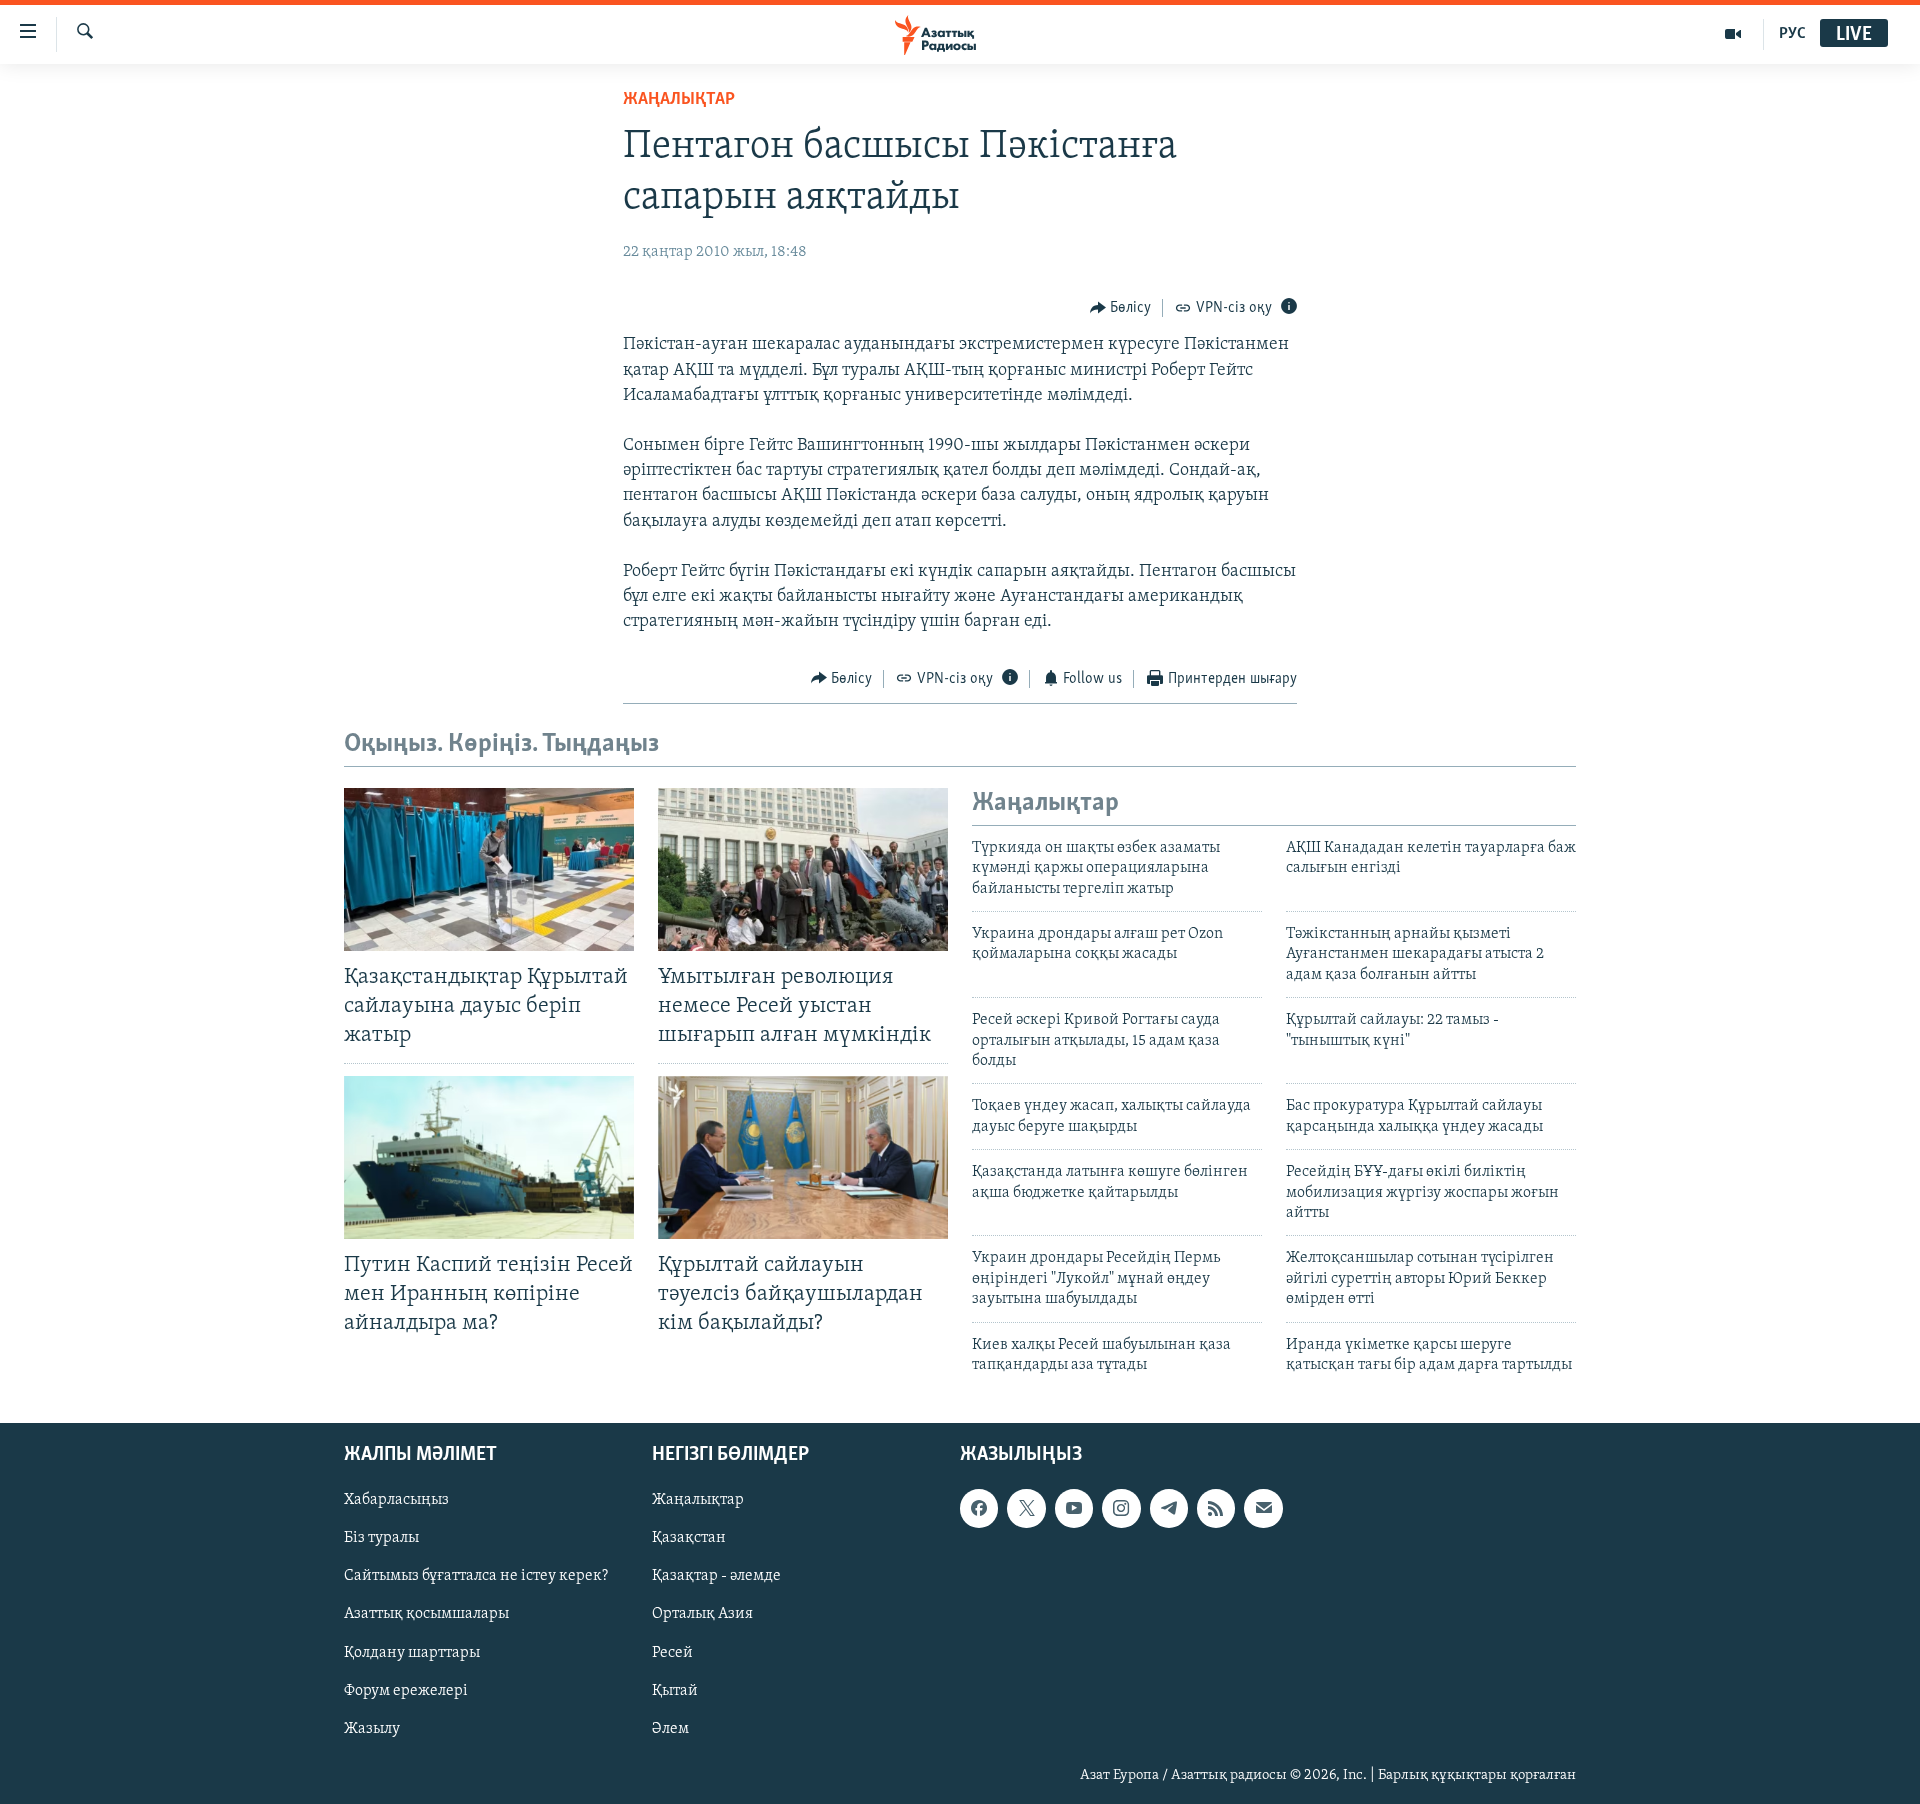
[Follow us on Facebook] (979, 1509)
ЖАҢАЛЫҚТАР (679, 100)
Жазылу (372, 1729)
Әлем (670, 1729)
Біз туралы (381, 1539)
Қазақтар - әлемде (716, 1577)
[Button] (1121, 308)
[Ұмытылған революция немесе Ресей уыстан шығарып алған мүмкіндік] (803, 869)
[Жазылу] (1263, 1509)
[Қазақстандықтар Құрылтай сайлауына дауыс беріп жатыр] (489, 869)
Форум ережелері (406, 1691)
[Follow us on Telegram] (1169, 1509)
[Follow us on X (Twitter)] (1026, 1509)
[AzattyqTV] (1733, 34)
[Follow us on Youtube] (1074, 1509)
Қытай (675, 1691)
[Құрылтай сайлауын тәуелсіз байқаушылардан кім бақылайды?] (803, 1157)
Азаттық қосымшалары (426, 1615)
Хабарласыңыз (396, 1501)
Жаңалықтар (698, 1501)
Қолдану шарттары (412, 1653)
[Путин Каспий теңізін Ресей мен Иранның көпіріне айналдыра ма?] (489, 1157)
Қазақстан (689, 1539)
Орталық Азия (702, 1615)
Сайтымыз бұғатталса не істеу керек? (476, 1577)
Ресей (672, 1653)
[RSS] (1216, 1509)
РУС (1792, 34)
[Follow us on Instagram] (1121, 1509)
